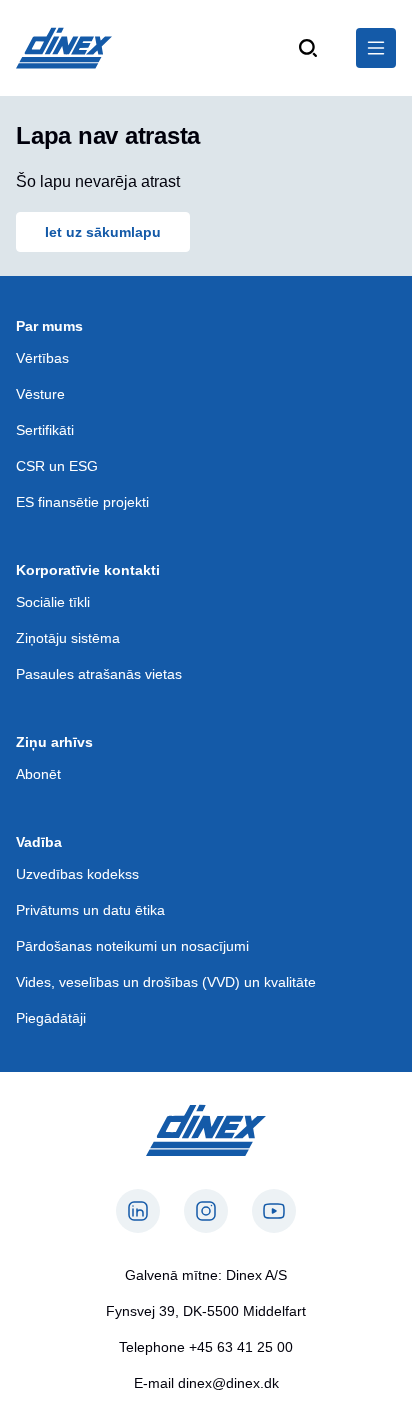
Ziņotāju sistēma (68, 638)
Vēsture (40, 394)
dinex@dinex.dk (228, 1383)
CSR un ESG (57, 466)
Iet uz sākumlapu (103, 232)
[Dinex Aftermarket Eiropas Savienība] (64, 48)
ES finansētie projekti (82, 502)
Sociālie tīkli (53, 602)
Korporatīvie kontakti (88, 570)
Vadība (39, 842)
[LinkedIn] (138, 1211)
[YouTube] (274, 1211)
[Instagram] (206, 1211)
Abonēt (38, 774)
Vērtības (42, 358)
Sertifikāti (45, 430)
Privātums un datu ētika (90, 910)
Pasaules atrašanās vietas (99, 674)
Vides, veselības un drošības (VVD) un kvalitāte (166, 982)
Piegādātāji (51, 1018)
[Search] (308, 48)
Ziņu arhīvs (54, 742)
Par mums (49, 326)
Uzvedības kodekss (77, 874)
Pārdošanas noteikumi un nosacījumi (132, 946)
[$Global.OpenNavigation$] (376, 48)
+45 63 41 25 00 (241, 1347)
